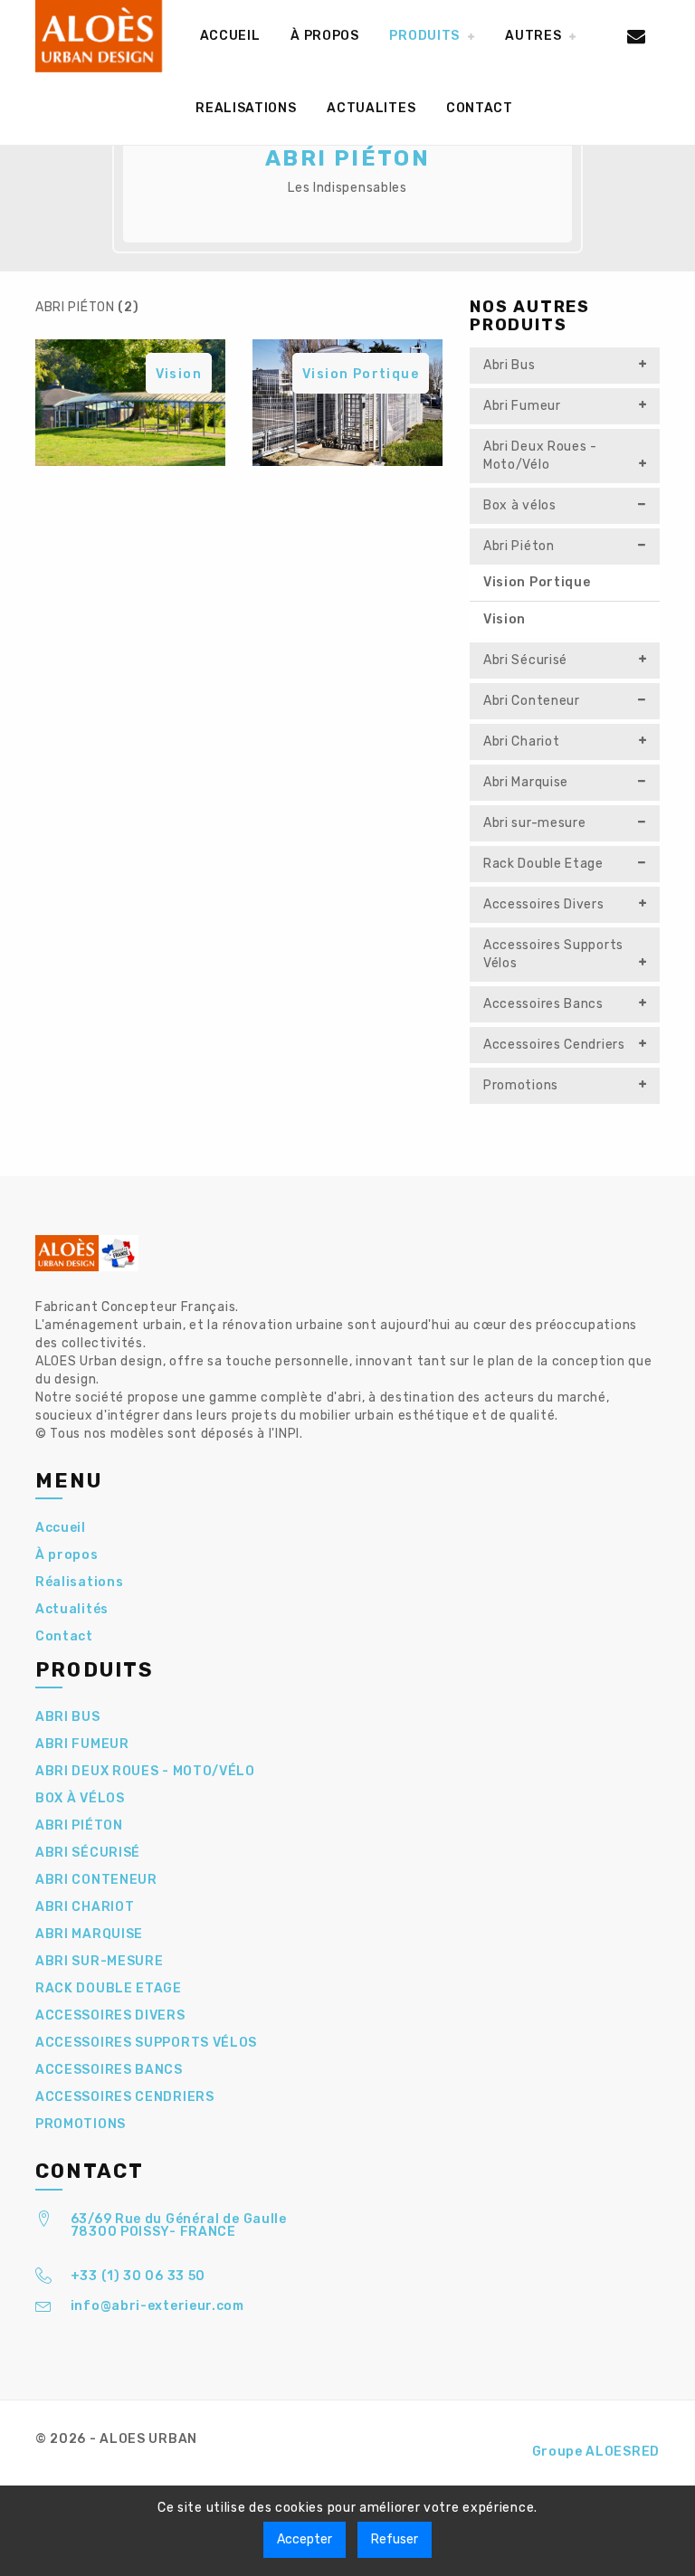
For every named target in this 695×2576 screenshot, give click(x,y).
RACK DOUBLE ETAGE (109, 1988)
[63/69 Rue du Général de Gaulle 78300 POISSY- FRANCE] (44, 2222)
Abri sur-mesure (535, 823)
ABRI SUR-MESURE (100, 1961)
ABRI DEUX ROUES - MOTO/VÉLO (145, 1771)
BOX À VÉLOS (80, 1798)
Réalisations (79, 1582)
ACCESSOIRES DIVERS (110, 2015)
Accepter (305, 2539)
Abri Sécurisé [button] (525, 660)
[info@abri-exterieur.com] (44, 2309)
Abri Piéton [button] (519, 546)
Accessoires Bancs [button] (543, 1004)
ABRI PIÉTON (79, 1825)
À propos (67, 1555)
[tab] (565, 366)
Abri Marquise (526, 782)
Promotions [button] (521, 1085)
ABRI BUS (68, 1717)
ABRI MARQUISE (89, 1934)
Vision (505, 619)
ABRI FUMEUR (82, 1744)
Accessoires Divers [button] (544, 904)
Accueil (61, 1528)
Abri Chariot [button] (521, 741)
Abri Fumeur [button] (522, 406)
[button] (432, 36)
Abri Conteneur (532, 701)
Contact (64, 1636)
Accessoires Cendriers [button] (554, 1045)
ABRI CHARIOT (85, 1907)
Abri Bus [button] (509, 365)
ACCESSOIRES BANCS (109, 2070)
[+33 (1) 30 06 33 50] (44, 2279)
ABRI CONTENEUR (96, 1880)
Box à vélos (520, 505)
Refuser (395, 2539)
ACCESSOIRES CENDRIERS (125, 2097)
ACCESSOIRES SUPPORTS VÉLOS (146, 2043)
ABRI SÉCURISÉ (88, 1853)
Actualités (72, 1609)
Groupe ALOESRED (596, 2452)
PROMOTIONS (81, 2124)
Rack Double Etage (543, 864)
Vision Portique (537, 582)
